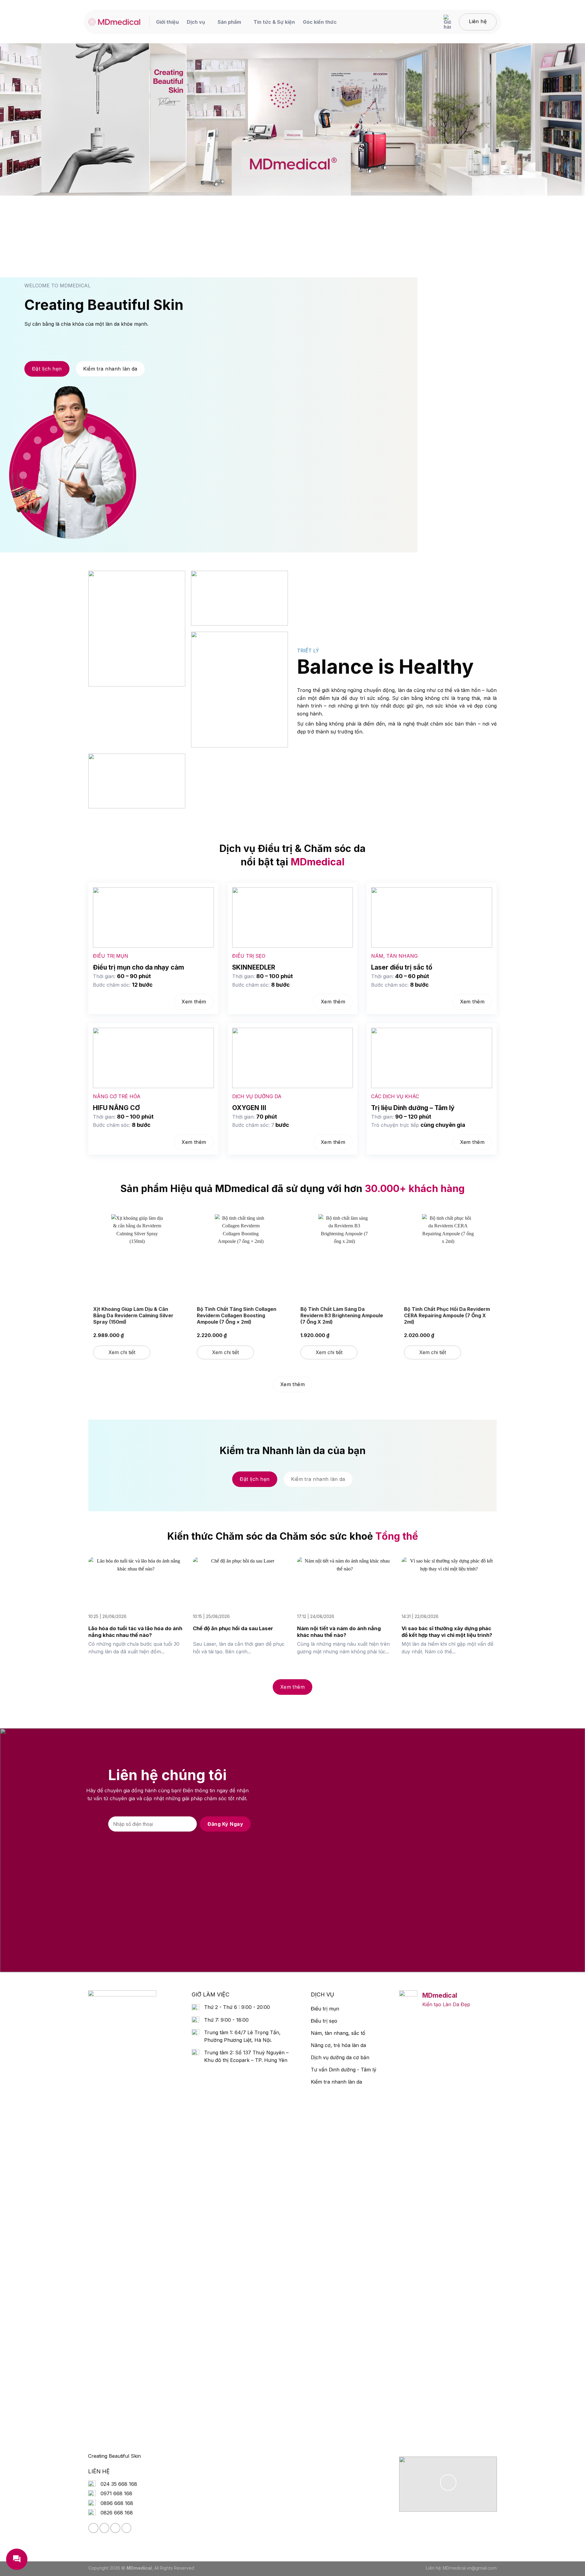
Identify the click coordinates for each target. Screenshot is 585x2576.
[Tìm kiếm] (432, 22)
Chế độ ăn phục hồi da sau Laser (233, 1628)
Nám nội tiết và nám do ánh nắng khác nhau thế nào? (339, 1632)
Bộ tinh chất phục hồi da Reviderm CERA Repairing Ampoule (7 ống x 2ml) (447, 1315)
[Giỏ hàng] (447, 22)
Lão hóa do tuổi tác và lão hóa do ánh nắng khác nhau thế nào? (135, 1632)
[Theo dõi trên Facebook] (93, 2528)
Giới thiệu (167, 22)
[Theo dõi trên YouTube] (127, 2528)
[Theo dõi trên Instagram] (104, 2528)
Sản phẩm (229, 22)
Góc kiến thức (320, 22)
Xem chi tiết (122, 1352)
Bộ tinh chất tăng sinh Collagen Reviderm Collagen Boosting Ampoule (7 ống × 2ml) (237, 1315)
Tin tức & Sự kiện (274, 22)
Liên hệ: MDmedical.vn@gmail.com (461, 2568)
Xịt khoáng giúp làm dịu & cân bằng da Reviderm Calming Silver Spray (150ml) (133, 1315)
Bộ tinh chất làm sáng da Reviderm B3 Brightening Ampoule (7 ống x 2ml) (342, 1315)
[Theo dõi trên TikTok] (115, 2528)
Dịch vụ (196, 22)
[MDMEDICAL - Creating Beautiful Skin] (114, 22)
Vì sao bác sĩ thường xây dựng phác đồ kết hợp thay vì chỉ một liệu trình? (447, 1632)
